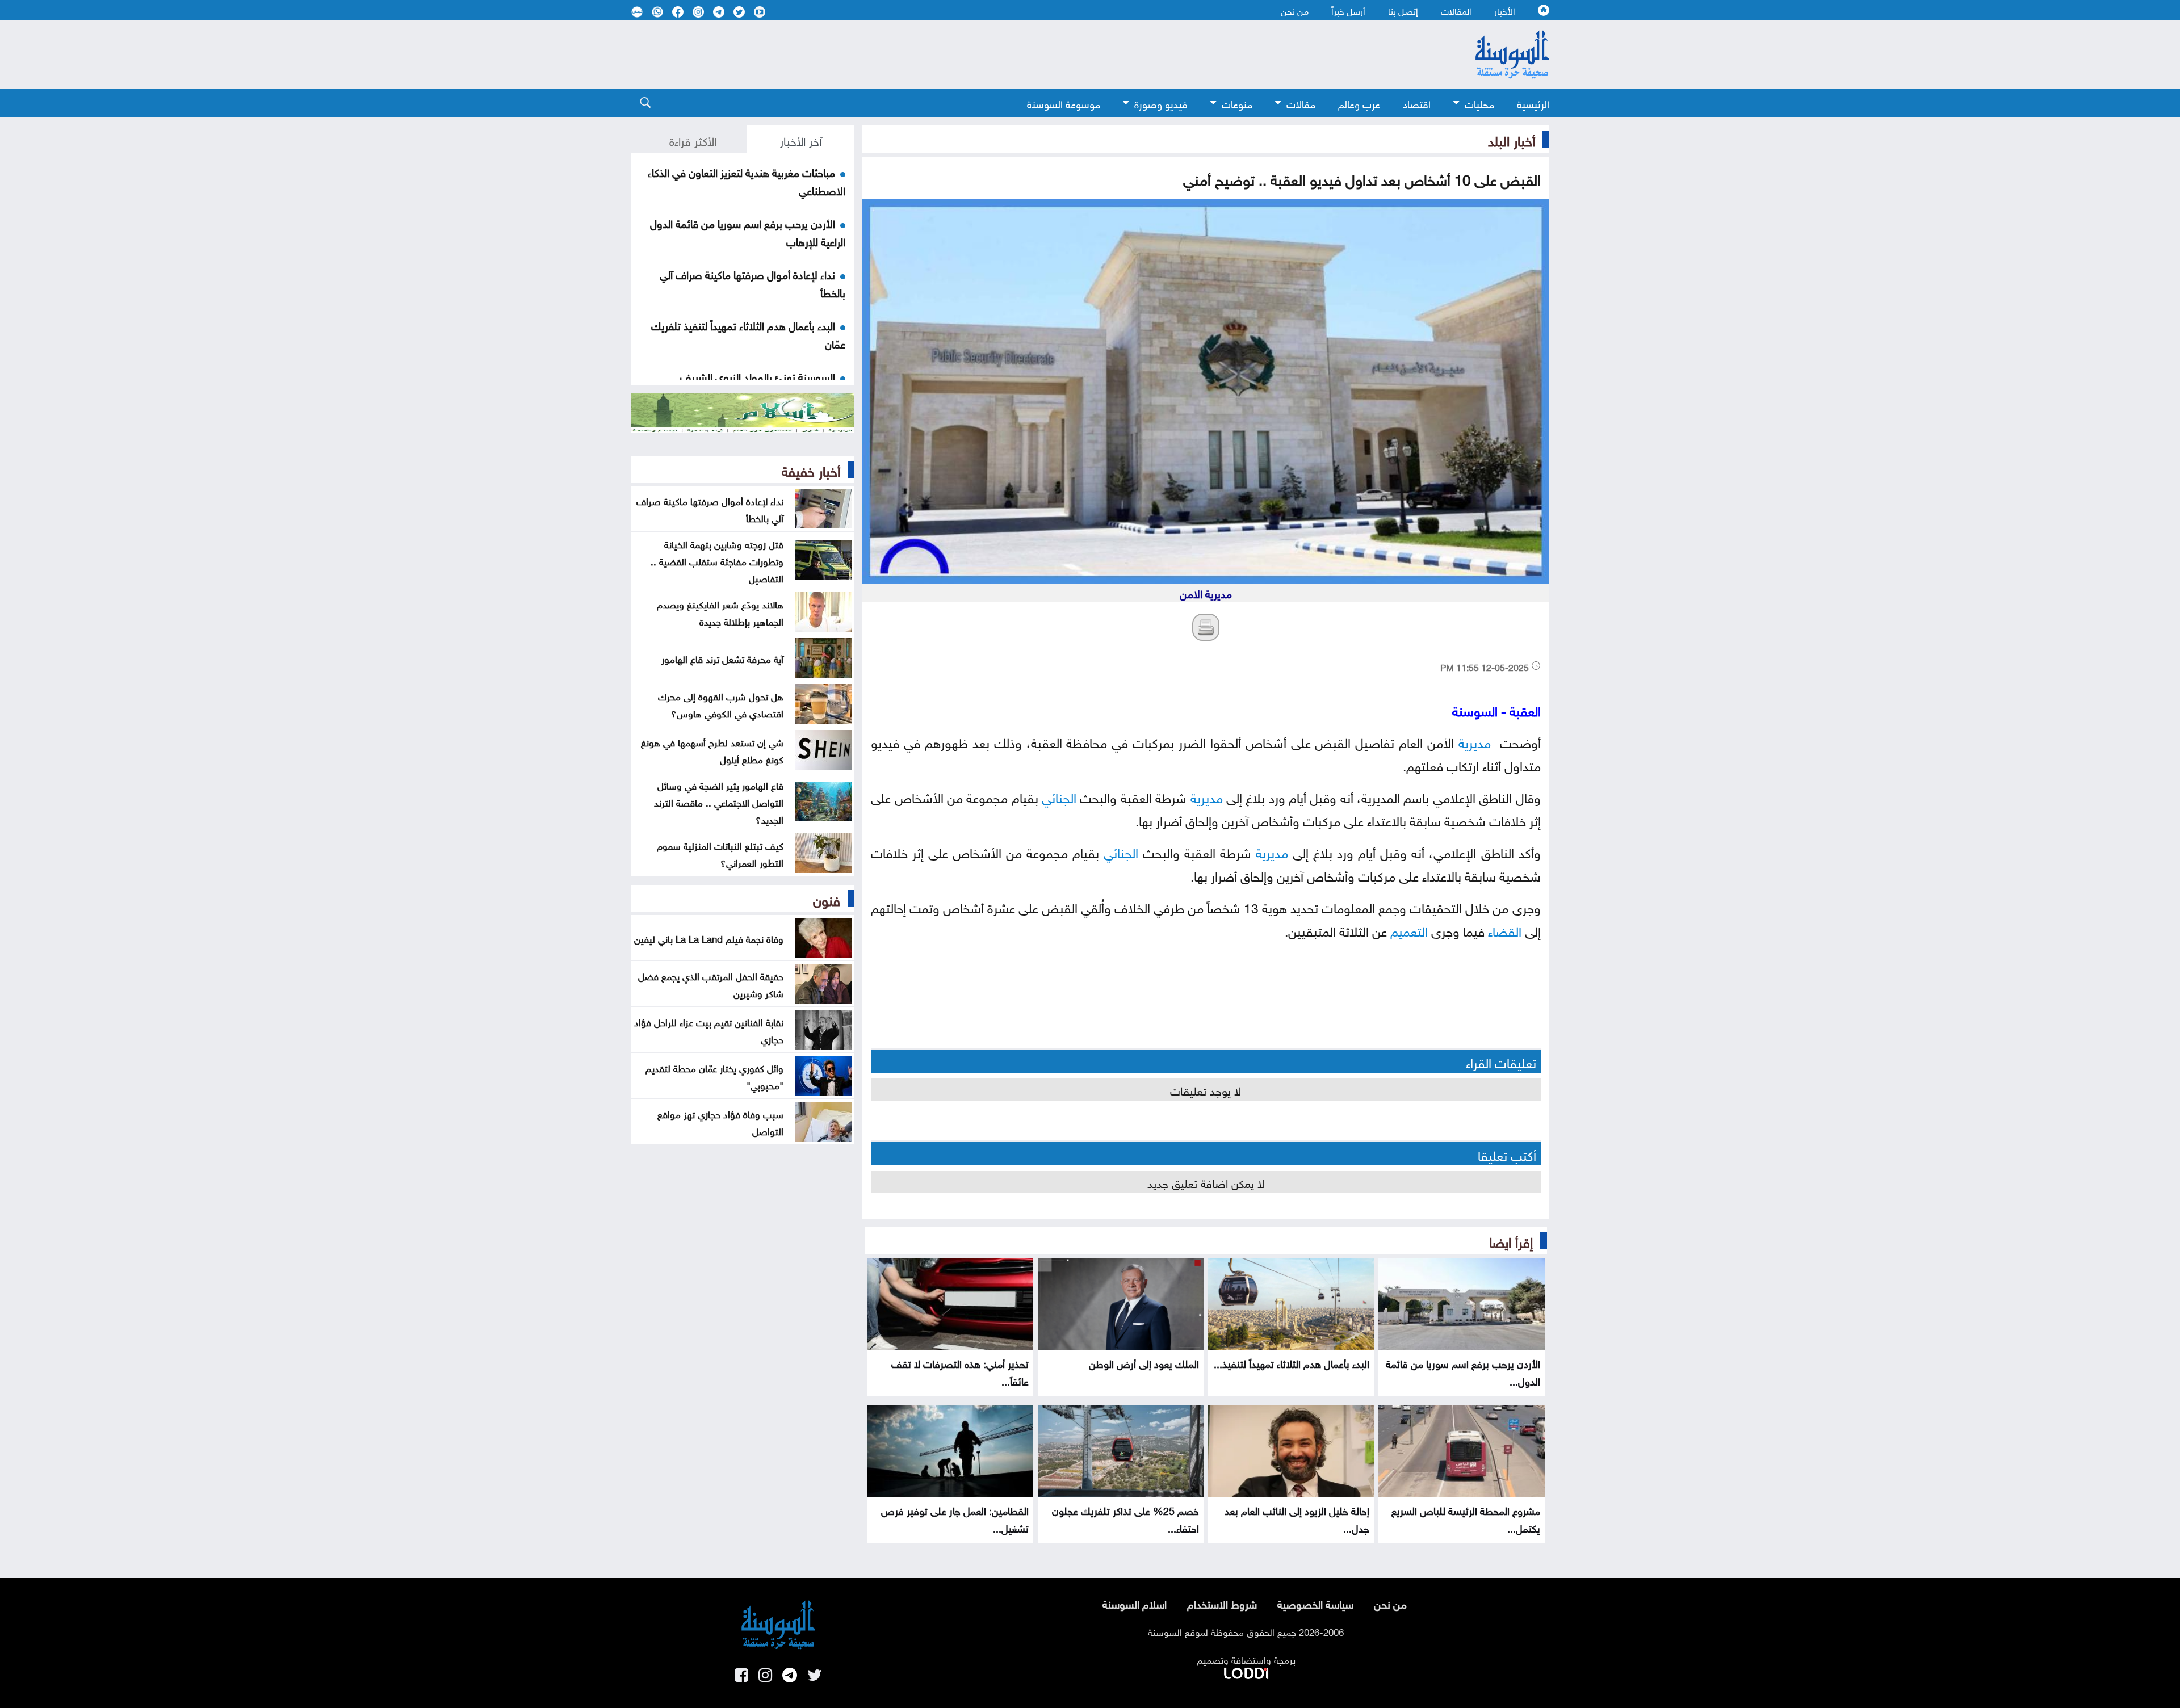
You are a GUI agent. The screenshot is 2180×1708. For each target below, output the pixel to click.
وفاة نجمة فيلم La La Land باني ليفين (709, 938)
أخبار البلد (1512, 139)
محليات (1479, 103)
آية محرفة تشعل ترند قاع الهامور (722, 658)
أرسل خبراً (1348, 10)
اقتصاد (1417, 103)
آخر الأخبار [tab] (801, 140)
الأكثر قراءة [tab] (693, 140)
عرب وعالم (1359, 103)
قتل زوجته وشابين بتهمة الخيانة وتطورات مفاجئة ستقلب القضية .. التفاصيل (717, 560)
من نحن (1295, 10)
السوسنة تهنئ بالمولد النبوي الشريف (758, 376)
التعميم (1409, 929)
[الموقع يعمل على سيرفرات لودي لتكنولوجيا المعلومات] (1246, 1671)
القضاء (1505, 929)
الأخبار (1505, 10)
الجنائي (1059, 796)
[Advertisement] (997, 54)
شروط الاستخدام (1222, 1603)
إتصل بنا (1403, 10)
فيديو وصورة (1161, 103)
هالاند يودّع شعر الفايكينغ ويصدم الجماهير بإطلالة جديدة (720, 612)
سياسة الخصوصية (1315, 1603)
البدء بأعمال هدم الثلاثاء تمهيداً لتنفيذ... (1292, 1363)
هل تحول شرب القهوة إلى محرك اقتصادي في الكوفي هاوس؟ (721, 704)
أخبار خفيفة (811, 469)
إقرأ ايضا (1511, 1240)
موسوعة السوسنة (1064, 103)
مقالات (1301, 103)
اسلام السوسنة (1135, 1603)
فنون (827, 899)
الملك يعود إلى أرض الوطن (1144, 1363)
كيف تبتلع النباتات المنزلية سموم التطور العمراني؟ (720, 853)
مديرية (1475, 741)
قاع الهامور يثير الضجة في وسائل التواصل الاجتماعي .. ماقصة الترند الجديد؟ (719, 801)
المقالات (1456, 10)
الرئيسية (1533, 103)
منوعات (1237, 103)
